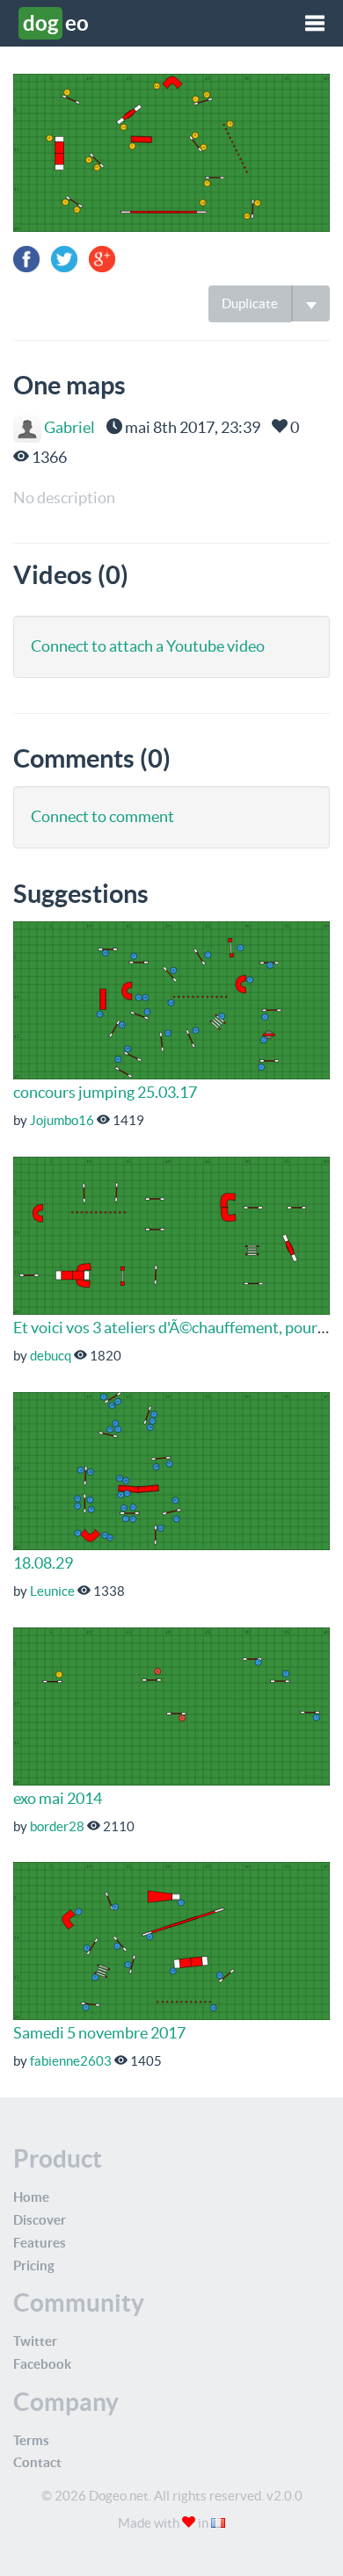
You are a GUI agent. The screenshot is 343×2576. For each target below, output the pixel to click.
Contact (37, 2462)
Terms (31, 2440)
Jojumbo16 (62, 1120)
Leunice (52, 1591)
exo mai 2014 (58, 1798)
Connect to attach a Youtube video (148, 646)
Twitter (35, 2341)
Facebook (42, 2364)
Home (31, 2197)
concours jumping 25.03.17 (105, 1092)
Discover (40, 2220)
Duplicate (250, 303)
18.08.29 (43, 1563)
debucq (51, 1356)
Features (40, 2243)
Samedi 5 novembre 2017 (99, 2033)
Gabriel (68, 427)
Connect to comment (102, 816)
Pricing (34, 2266)
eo (56, 23)
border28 (57, 1826)
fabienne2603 (71, 2061)
